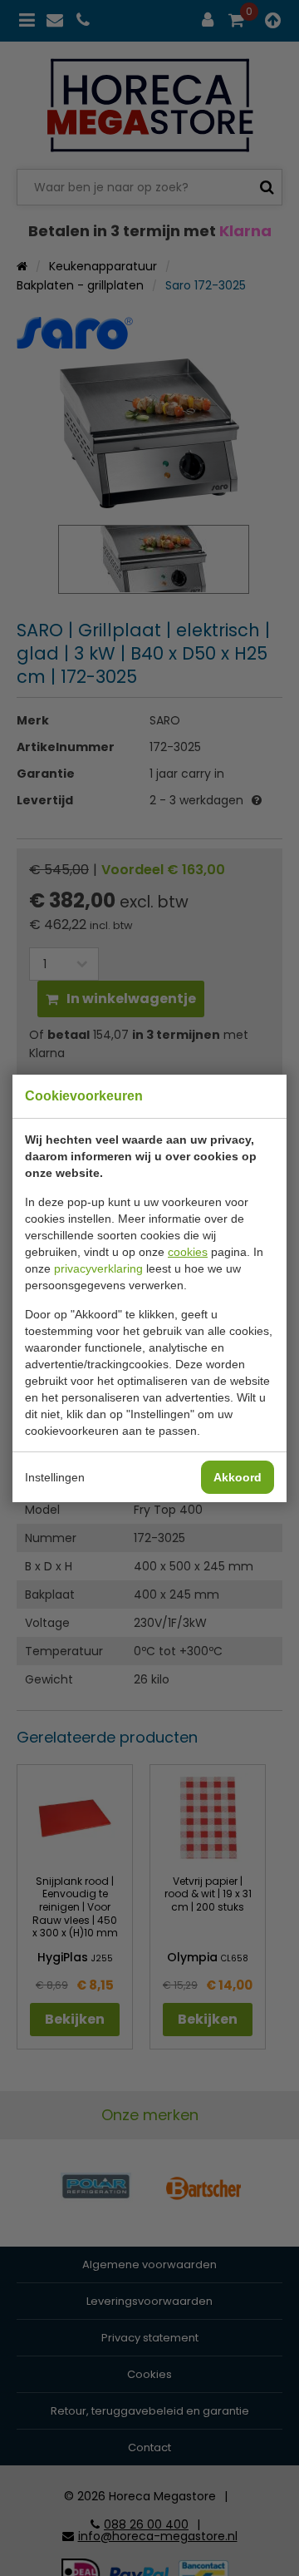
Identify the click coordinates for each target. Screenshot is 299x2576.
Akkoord (238, 1477)
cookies (188, 1252)
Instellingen (55, 1477)
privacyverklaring (98, 1268)
